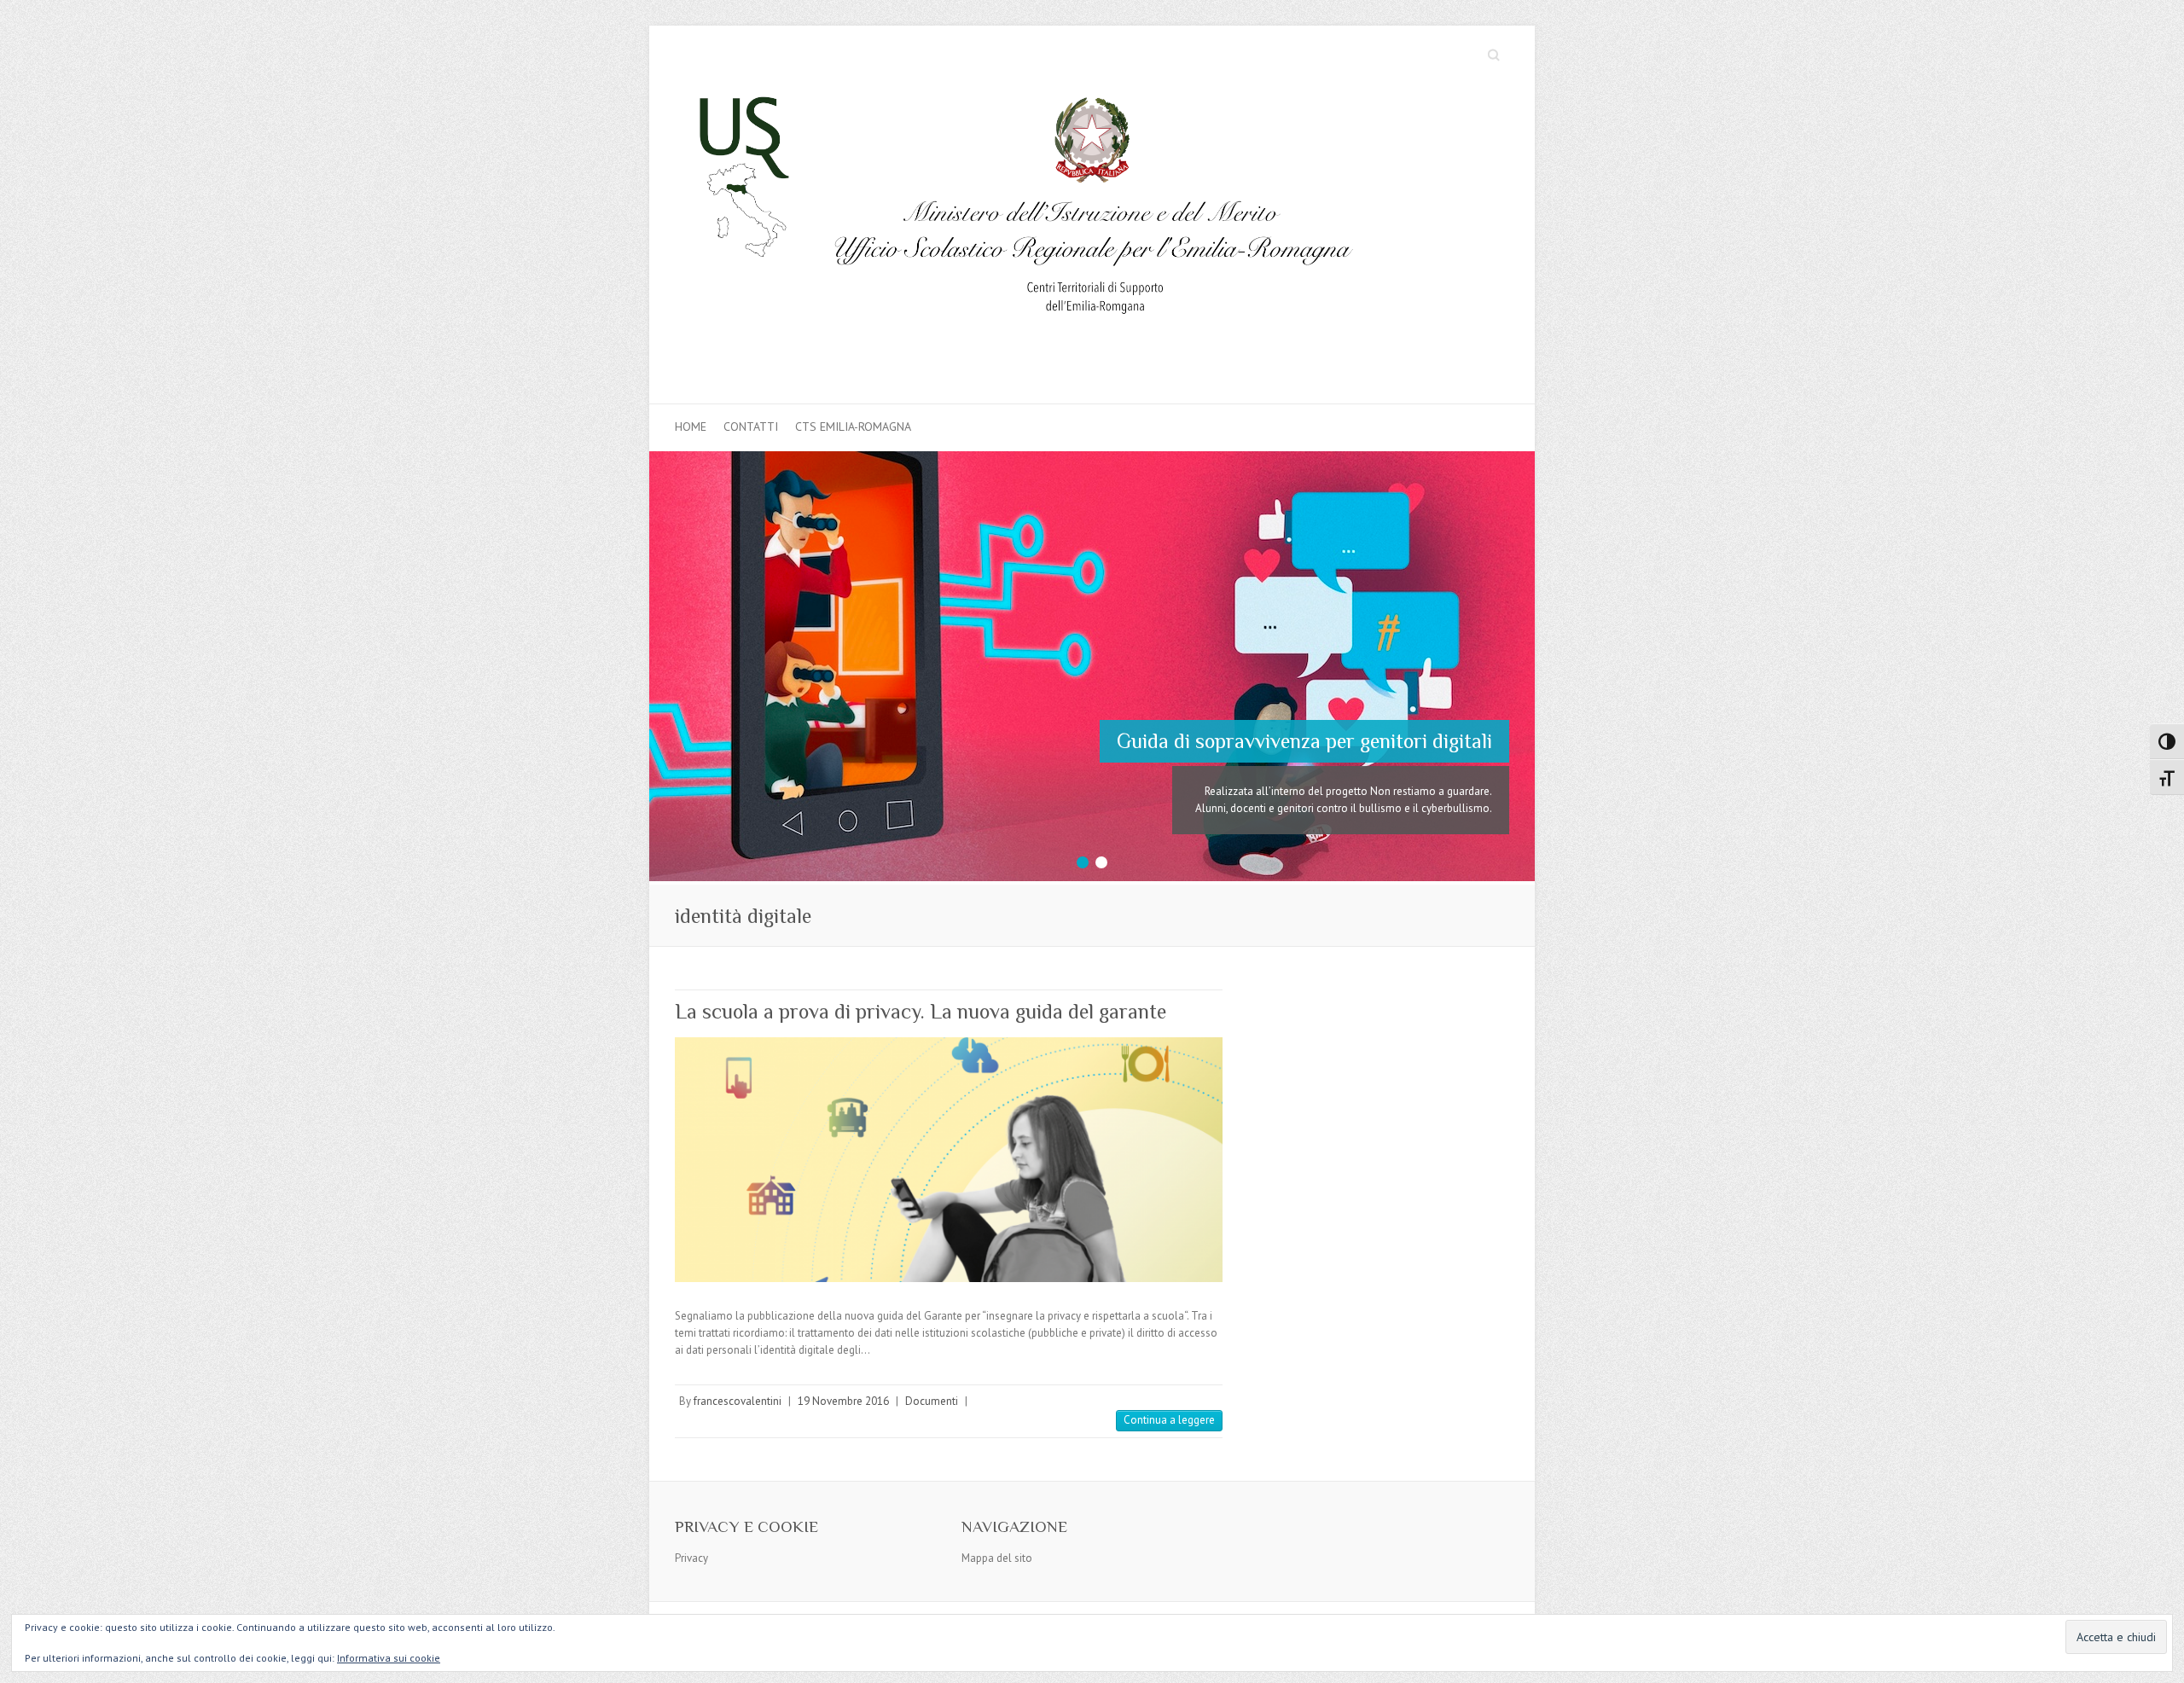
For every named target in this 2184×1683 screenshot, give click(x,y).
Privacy (691, 1521)
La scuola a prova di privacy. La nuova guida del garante (921, 974)
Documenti (932, 1364)
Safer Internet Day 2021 (1388, 720)
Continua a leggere (1169, 1382)
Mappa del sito (997, 1521)
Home (691, 427)
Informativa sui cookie (389, 1658)
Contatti (751, 427)
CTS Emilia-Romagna (853, 427)
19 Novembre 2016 (843, 1364)
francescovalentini (738, 1364)
